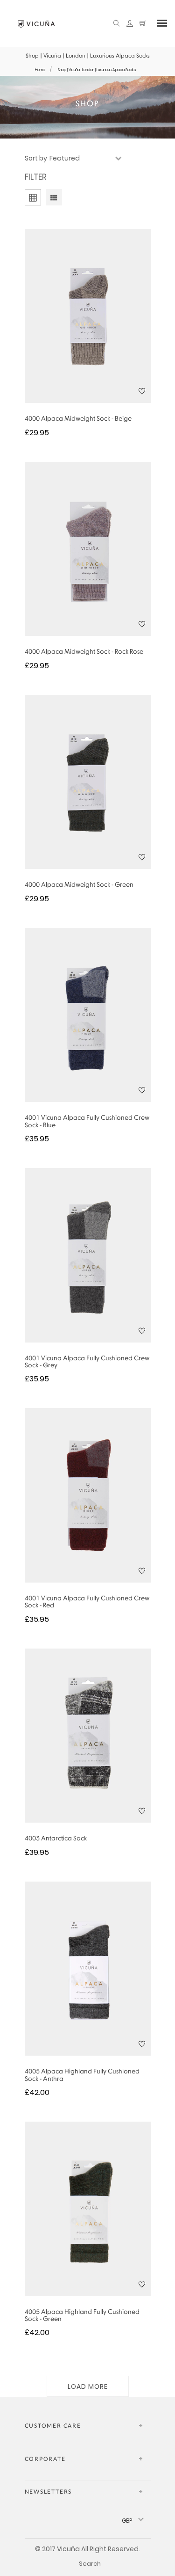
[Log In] (130, 24)
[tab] (54, 199)
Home (40, 70)
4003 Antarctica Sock (56, 1839)
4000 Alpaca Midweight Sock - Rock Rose (84, 652)
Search (90, 2564)
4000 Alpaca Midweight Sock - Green (79, 885)
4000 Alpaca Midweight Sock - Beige (78, 419)
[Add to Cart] (100, 335)
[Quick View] (75, 335)
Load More (88, 2386)
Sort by (36, 158)
